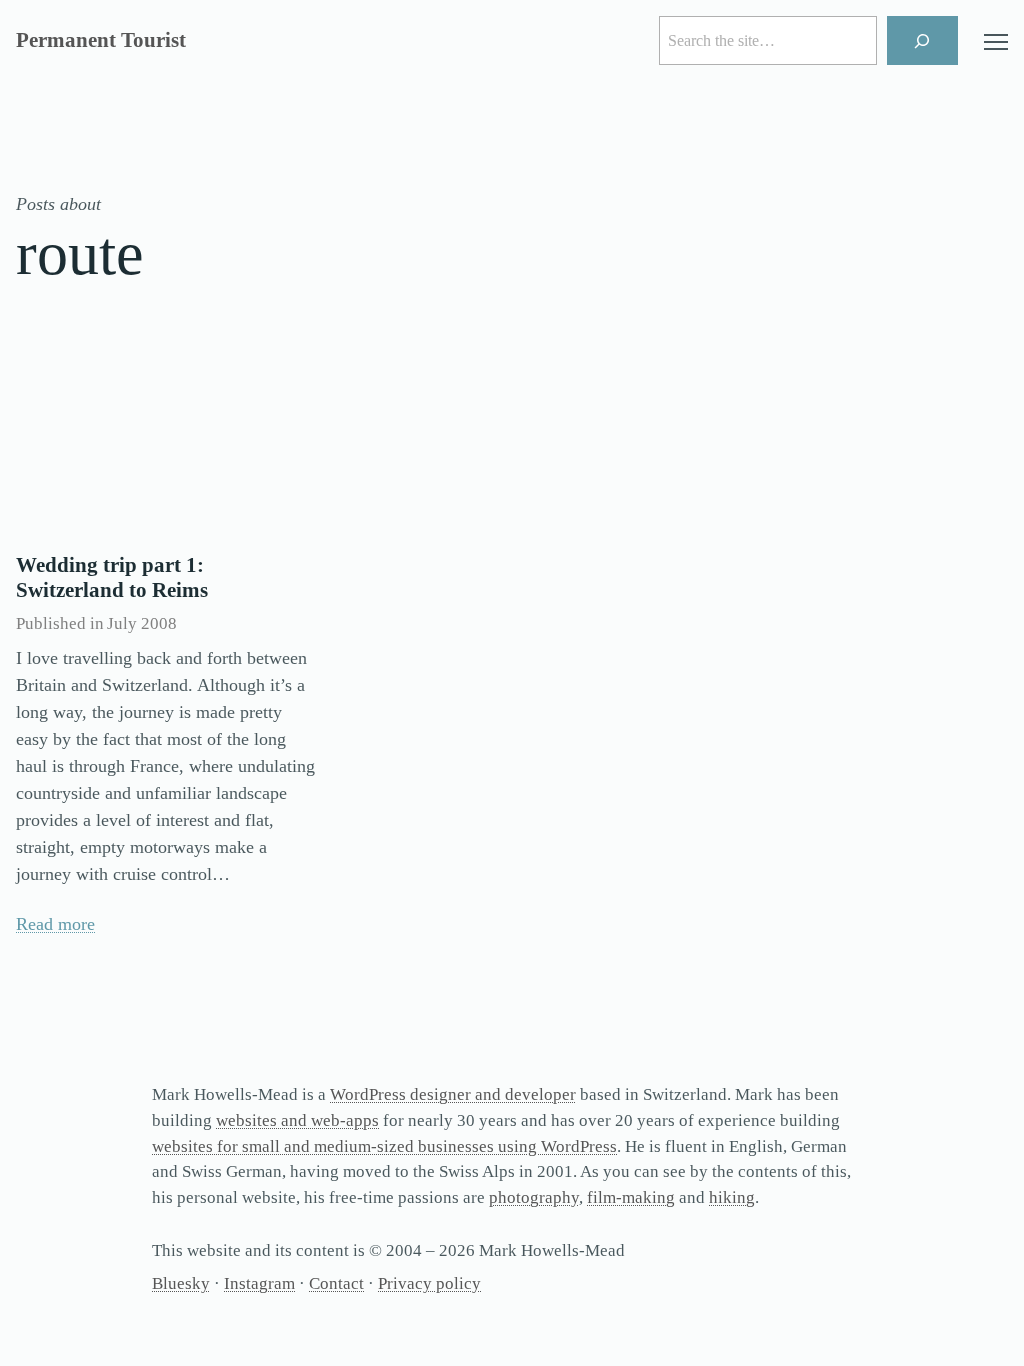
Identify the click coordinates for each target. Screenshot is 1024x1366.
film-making (631, 1197)
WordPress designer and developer (453, 1094)
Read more (55, 924)
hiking (732, 1197)
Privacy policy (429, 1283)
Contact (336, 1283)
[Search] (922, 40)
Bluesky (181, 1283)
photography (534, 1197)
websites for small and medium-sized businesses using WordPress (384, 1146)
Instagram (259, 1283)
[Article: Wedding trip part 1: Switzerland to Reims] (166, 437)
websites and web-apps (297, 1120)
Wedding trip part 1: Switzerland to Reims (112, 577)
